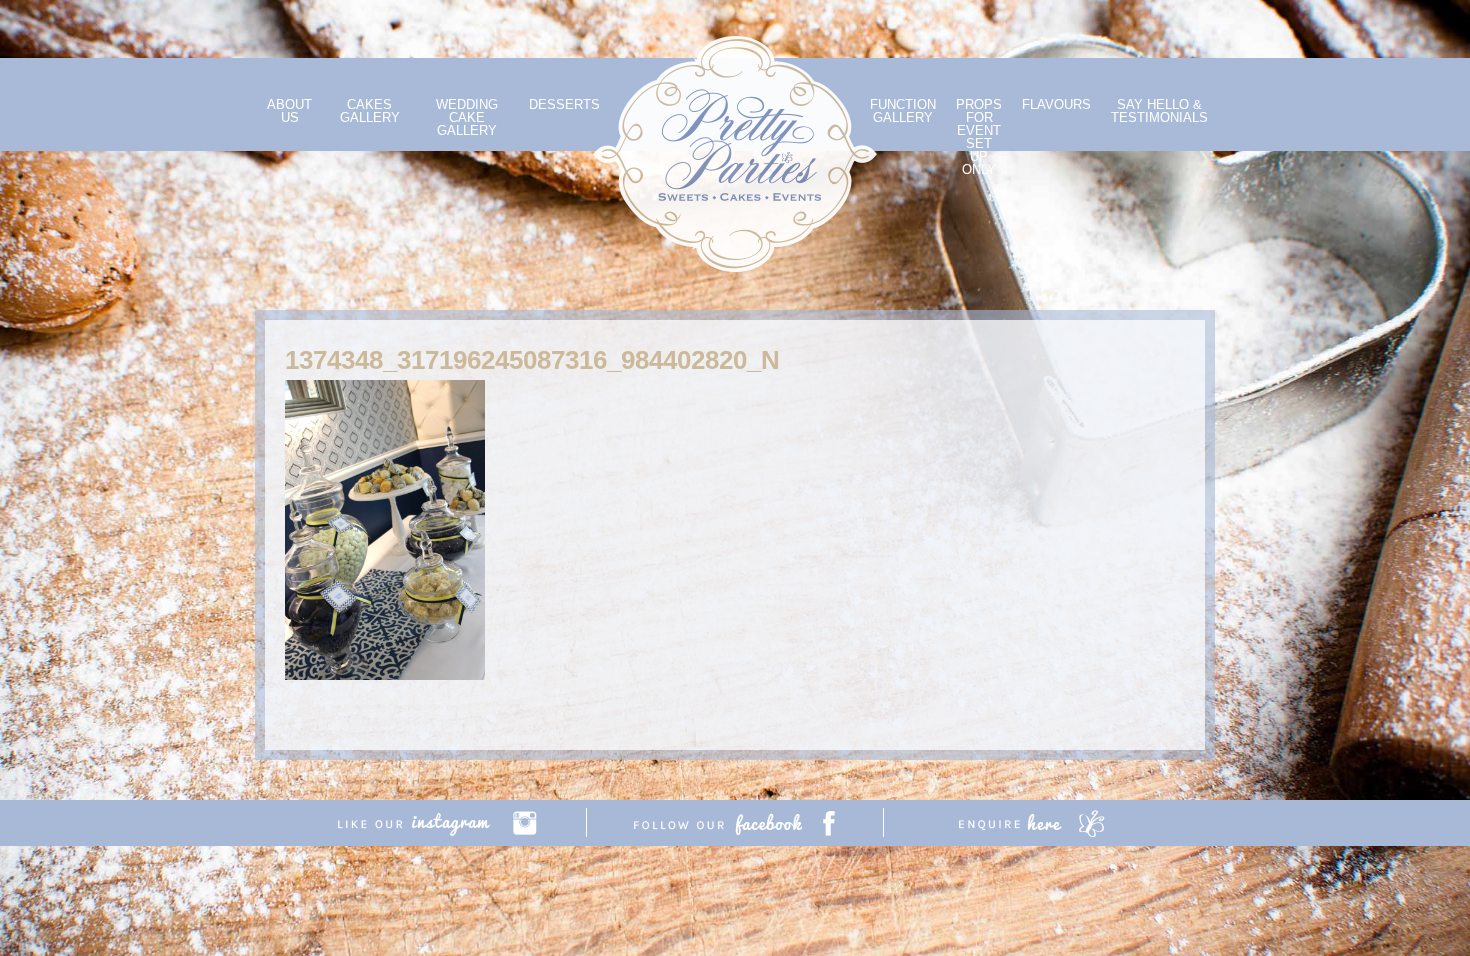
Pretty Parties (735, 154)
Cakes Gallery (370, 111)
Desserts (564, 104)
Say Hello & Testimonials (1159, 111)
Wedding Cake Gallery (467, 117)
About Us (289, 111)
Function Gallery (903, 111)
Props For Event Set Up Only (979, 137)
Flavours (1056, 104)
